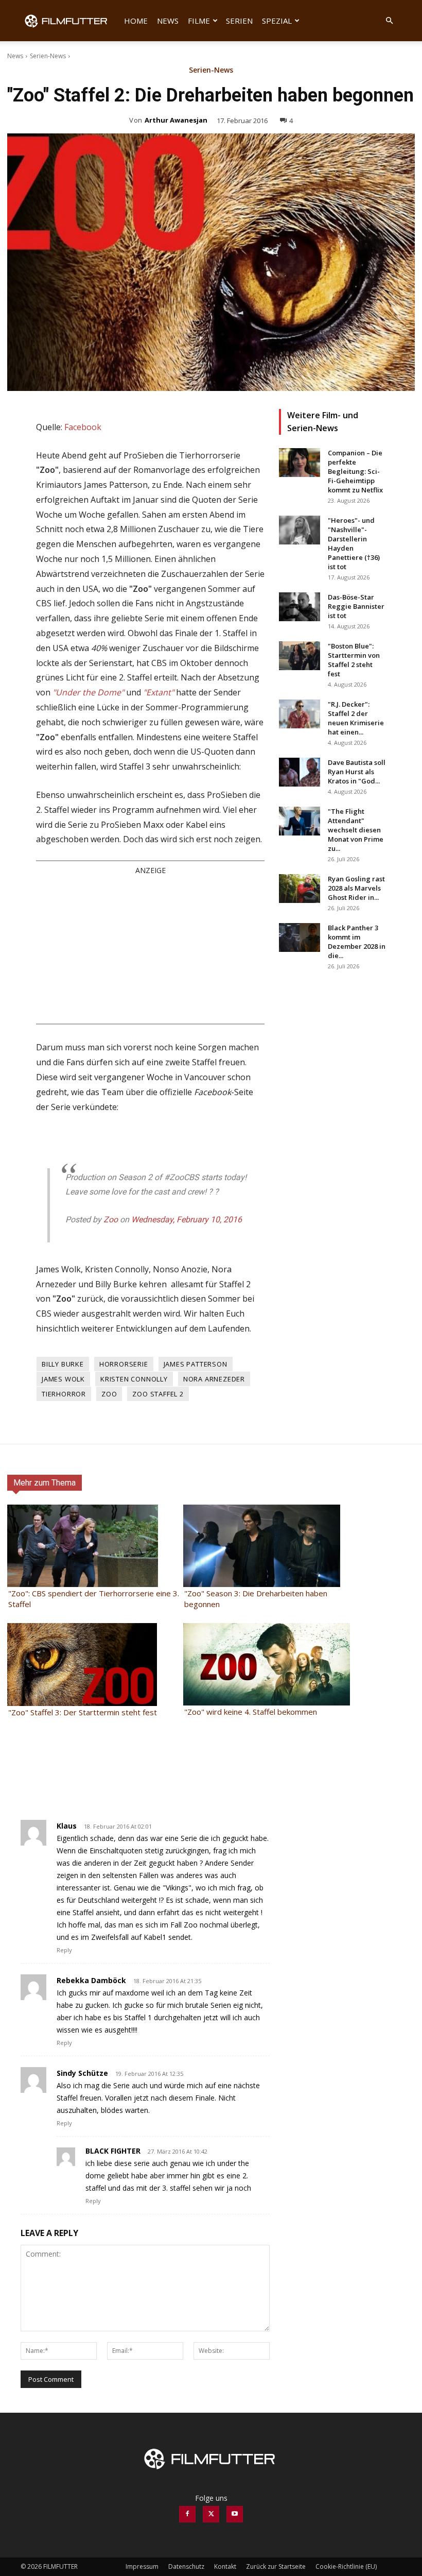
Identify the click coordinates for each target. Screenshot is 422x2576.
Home (136, 21)
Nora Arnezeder (214, 1379)
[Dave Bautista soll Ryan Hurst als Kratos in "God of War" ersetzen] (300, 772)
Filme (199, 21)
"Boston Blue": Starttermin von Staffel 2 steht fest (354, 660)
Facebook (83, 427)
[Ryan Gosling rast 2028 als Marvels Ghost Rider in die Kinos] (300, 889)
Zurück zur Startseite (276, 2566)
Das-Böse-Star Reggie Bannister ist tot (356, 606)
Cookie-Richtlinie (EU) (346, 2566)
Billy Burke (63, 1364)
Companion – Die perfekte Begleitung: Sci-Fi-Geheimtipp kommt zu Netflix (355, 471)
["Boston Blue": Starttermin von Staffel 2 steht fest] (300, 656)
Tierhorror (64, 1394)
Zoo (111, 1219)
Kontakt (225, 2566)
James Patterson (196, 1364)
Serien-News (48, 56)
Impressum (142, 2566)
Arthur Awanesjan (176, 120)
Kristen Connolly (134, 1379)
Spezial (277, 21)
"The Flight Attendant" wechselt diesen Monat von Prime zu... (356, 830)
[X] (211, 2514)
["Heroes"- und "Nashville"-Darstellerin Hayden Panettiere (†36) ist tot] (300, 530)
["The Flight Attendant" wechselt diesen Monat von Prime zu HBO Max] (300, 821)
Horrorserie (124, 1364)
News (168, 21)
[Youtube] (235, 2514)
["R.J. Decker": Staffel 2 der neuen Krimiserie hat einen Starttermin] (300, 714)
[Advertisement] (150, 949)
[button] (389, 21)
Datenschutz (186, 2566)
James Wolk (63, 1379)
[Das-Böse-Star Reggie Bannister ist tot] (300, 607)
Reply (64, 1950)
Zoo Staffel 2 (158, 1394)
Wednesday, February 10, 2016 (187, 1219)
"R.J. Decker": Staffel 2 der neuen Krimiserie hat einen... (356, 718)
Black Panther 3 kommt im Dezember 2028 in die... (357, 942)
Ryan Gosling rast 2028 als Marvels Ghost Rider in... (356, 888)
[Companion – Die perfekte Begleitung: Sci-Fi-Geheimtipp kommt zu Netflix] (300, 463)
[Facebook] (187, 2514)
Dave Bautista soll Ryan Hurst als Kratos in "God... (357, 772)
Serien (239, 21)
